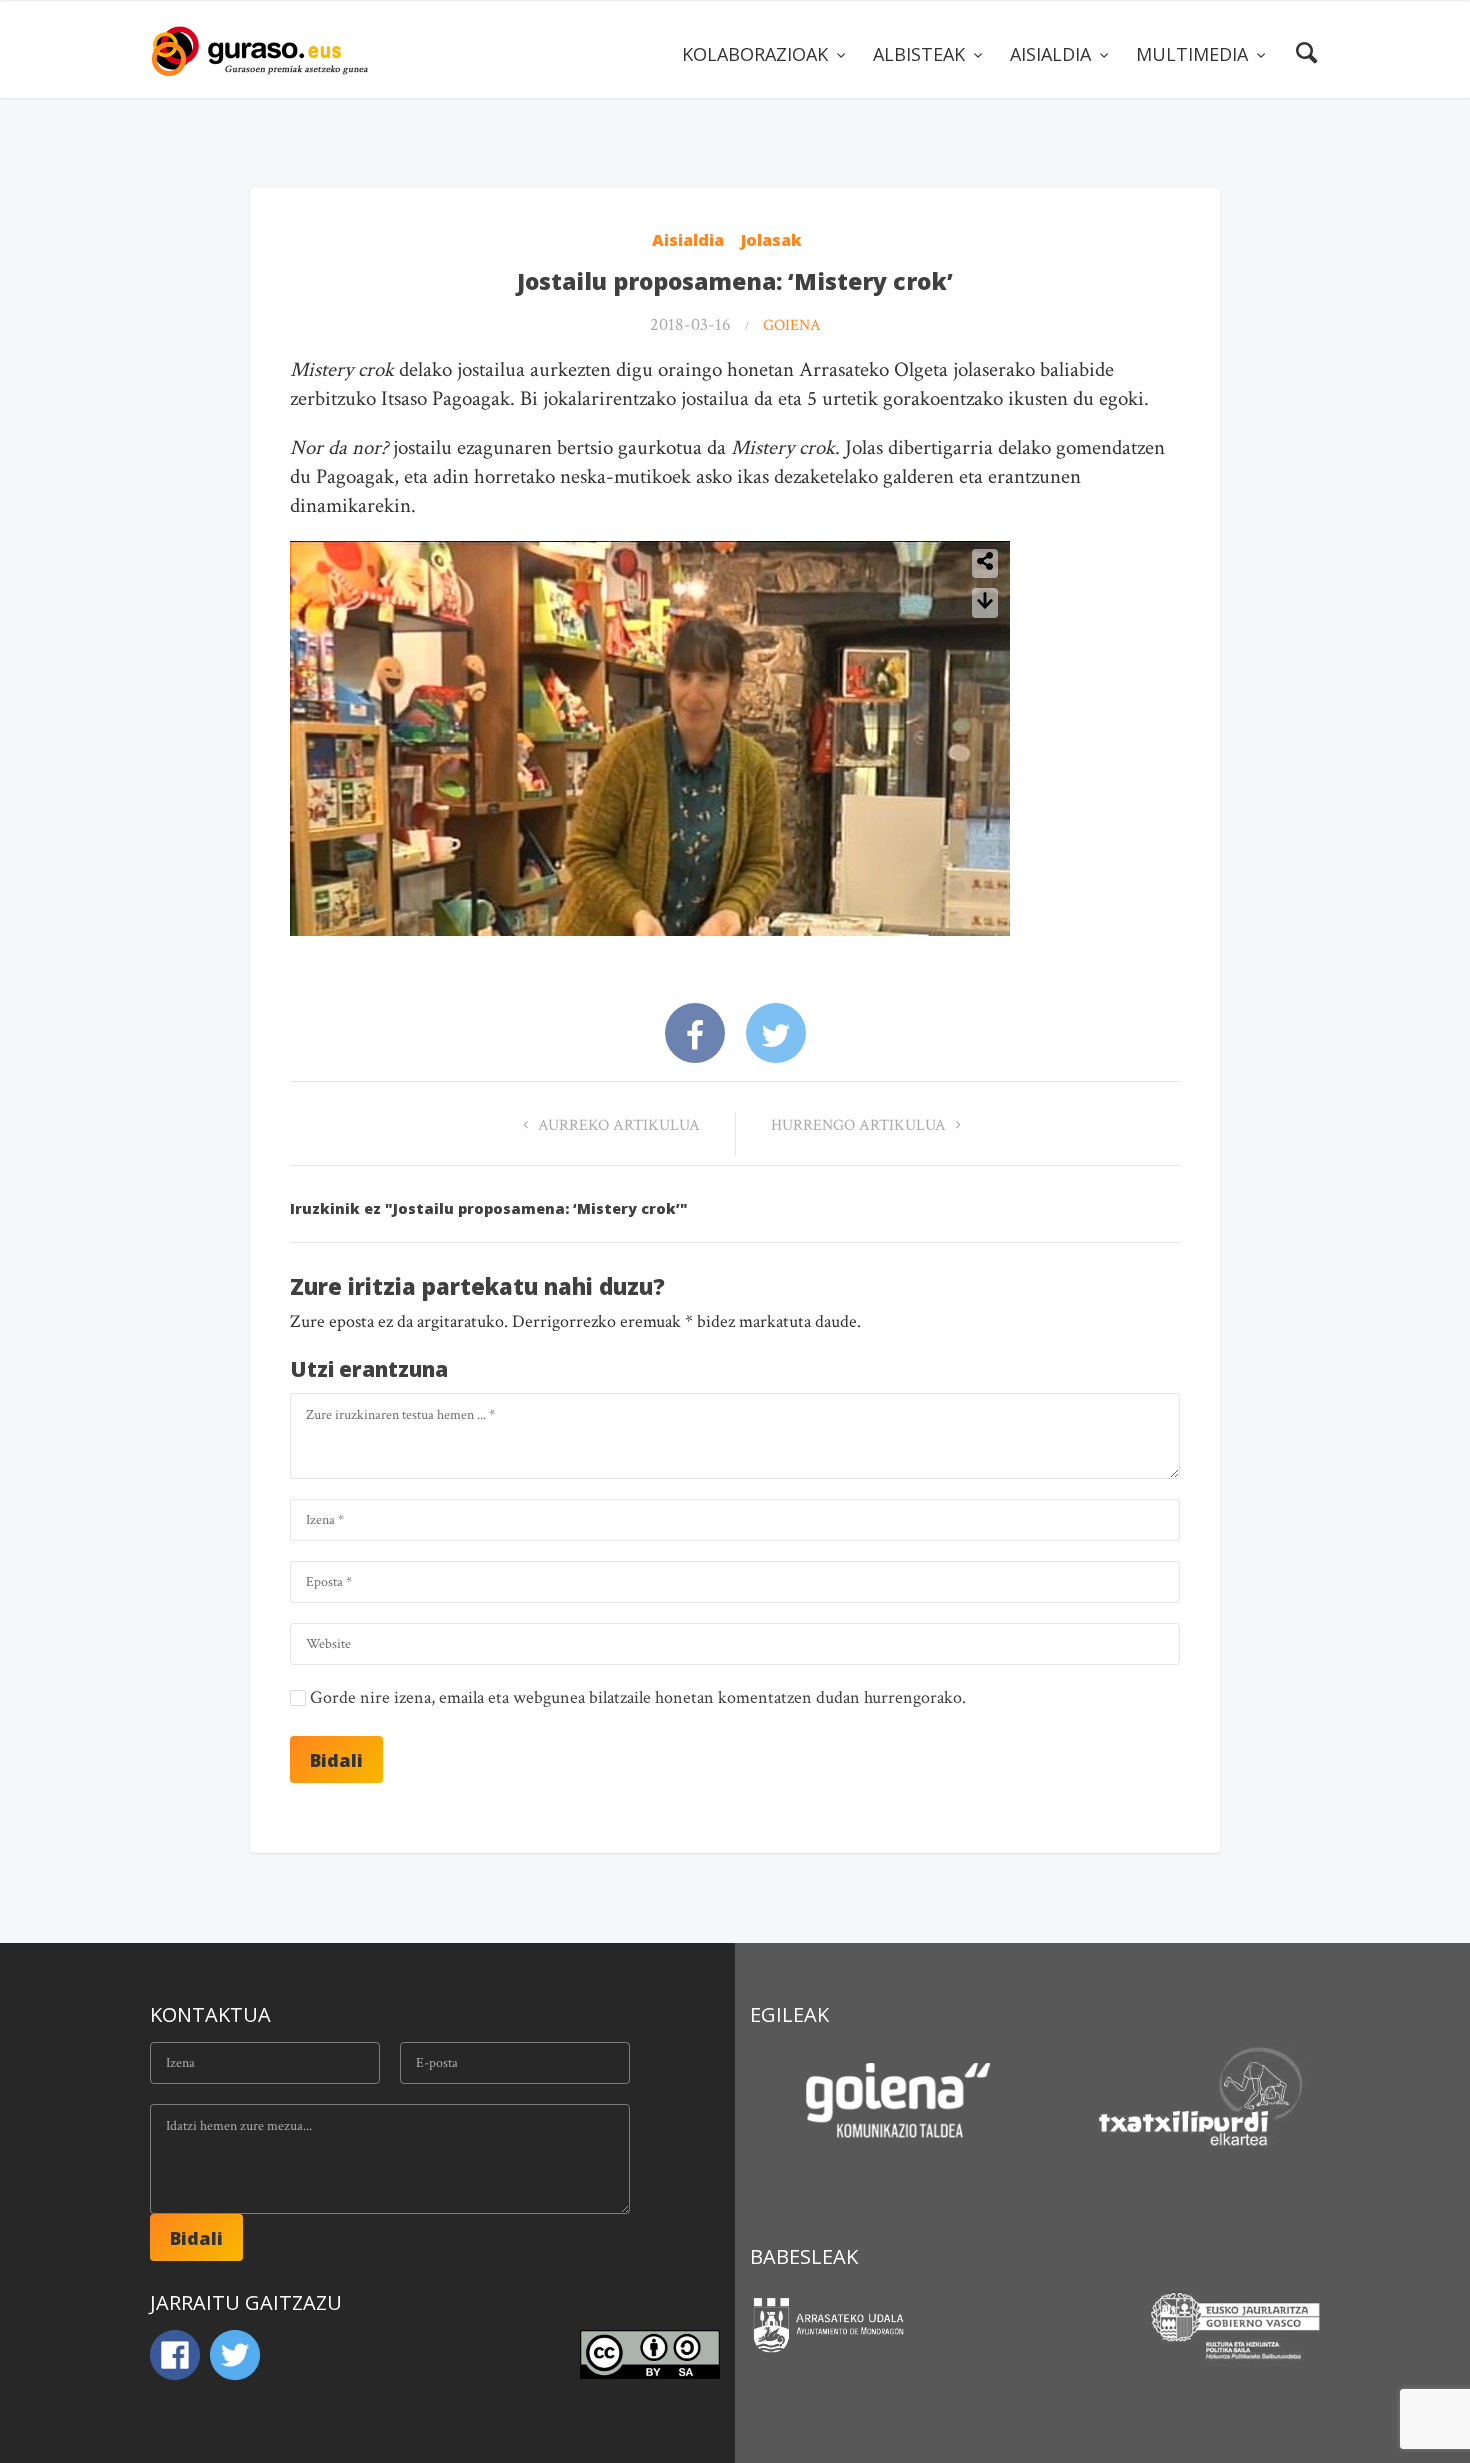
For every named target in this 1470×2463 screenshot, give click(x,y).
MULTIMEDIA (1194, 54)
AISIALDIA (1053, 54)
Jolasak (771, 240)
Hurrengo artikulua (860, 1125)
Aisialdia (688, 240)
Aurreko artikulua (617, 1125)
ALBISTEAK (921, 54)
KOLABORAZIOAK (757, 54)
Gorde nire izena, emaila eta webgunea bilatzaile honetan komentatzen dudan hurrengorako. (638, 1697)
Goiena (792, 325)
